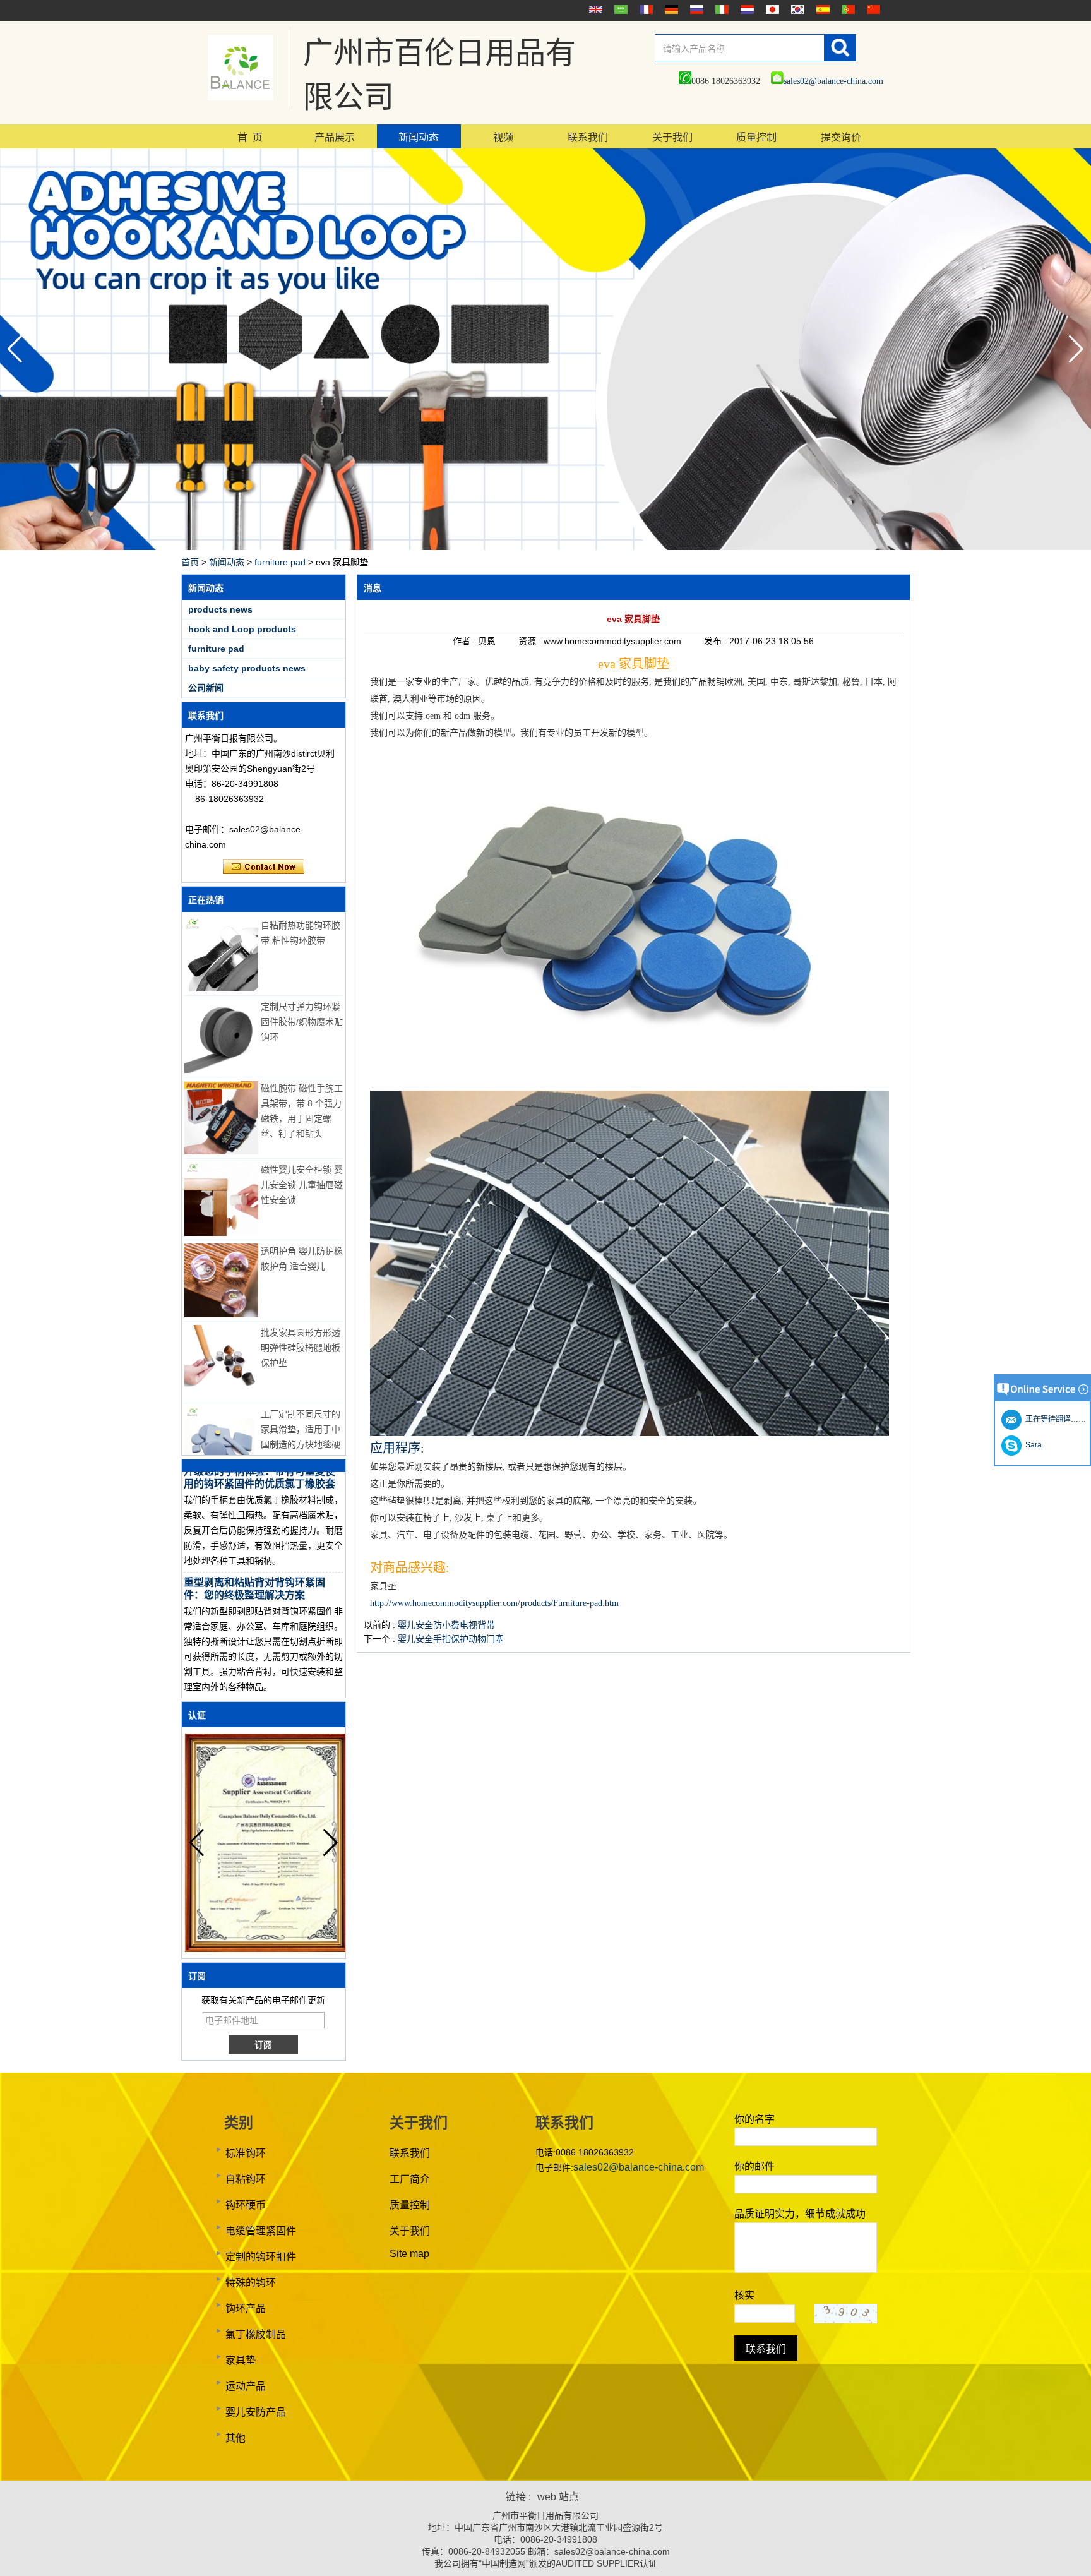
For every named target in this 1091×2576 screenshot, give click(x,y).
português (847, 9)
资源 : (531, 641)
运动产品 (246, 2386)
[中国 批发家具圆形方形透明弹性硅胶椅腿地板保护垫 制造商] (221, 1362)
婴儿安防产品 (256, 2412)
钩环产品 (246, 2309)
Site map (409, 2254)
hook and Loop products (242, 629)
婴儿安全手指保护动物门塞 (451, 1639)
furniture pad (280, 562)
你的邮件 (754, 2166)
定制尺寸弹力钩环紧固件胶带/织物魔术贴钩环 (302, 1022)
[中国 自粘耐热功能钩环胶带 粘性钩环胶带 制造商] (221, 955)
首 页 (250, 137)
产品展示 (335, 137)
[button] (1076, 349)
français (645, 9)
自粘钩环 (246, 2179)
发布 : (717, 641)
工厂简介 (410, 2179)
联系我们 (588, 137)
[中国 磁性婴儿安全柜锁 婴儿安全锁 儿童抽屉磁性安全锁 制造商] (221, 1199)
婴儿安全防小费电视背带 (446, 1625)
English (594, 9)
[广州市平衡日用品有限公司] (241, 68)
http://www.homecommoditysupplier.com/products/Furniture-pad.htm (494, 1603)
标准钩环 (246, 2153)
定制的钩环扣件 (261, 2257)
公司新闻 (206, 688)
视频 (503, 137)
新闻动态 (419, 137)
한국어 (796, 9)
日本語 (771, 9)
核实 (744, 2295)
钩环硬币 (246, 2205)
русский (695, 9)
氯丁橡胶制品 (256, 2334)
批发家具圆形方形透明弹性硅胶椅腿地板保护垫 (301, 1348)
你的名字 (754, 2119)
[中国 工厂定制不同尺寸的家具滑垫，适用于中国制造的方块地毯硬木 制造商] (221, 1443)
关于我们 (672, 137)
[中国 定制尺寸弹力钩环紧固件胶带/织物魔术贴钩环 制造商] (221, 1036)
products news (220, 609)
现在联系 (264, 867)
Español (821, 9)
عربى (619, 9)
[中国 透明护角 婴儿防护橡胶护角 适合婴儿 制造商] (221, 1280)
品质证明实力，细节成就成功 (800, 2214)
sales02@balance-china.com (833, 81)
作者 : (465, 641)
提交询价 (841, 137)
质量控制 (756, 137)
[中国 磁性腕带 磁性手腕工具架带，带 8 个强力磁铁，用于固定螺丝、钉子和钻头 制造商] (221, 1117)
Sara (1032, 1445)
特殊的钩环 (251, 2283)
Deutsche (670, 9)
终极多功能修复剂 (224, 1683)
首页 (190, 562)
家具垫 (241, 2360)
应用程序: (397, 1448)
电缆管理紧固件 (261, 2231)
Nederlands (746, 9)
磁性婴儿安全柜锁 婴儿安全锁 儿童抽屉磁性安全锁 (302, 1185)
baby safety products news (247, 668)
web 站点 (558, 2497)
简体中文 (872, 9)
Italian (720, 9)
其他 (235, 2438)
